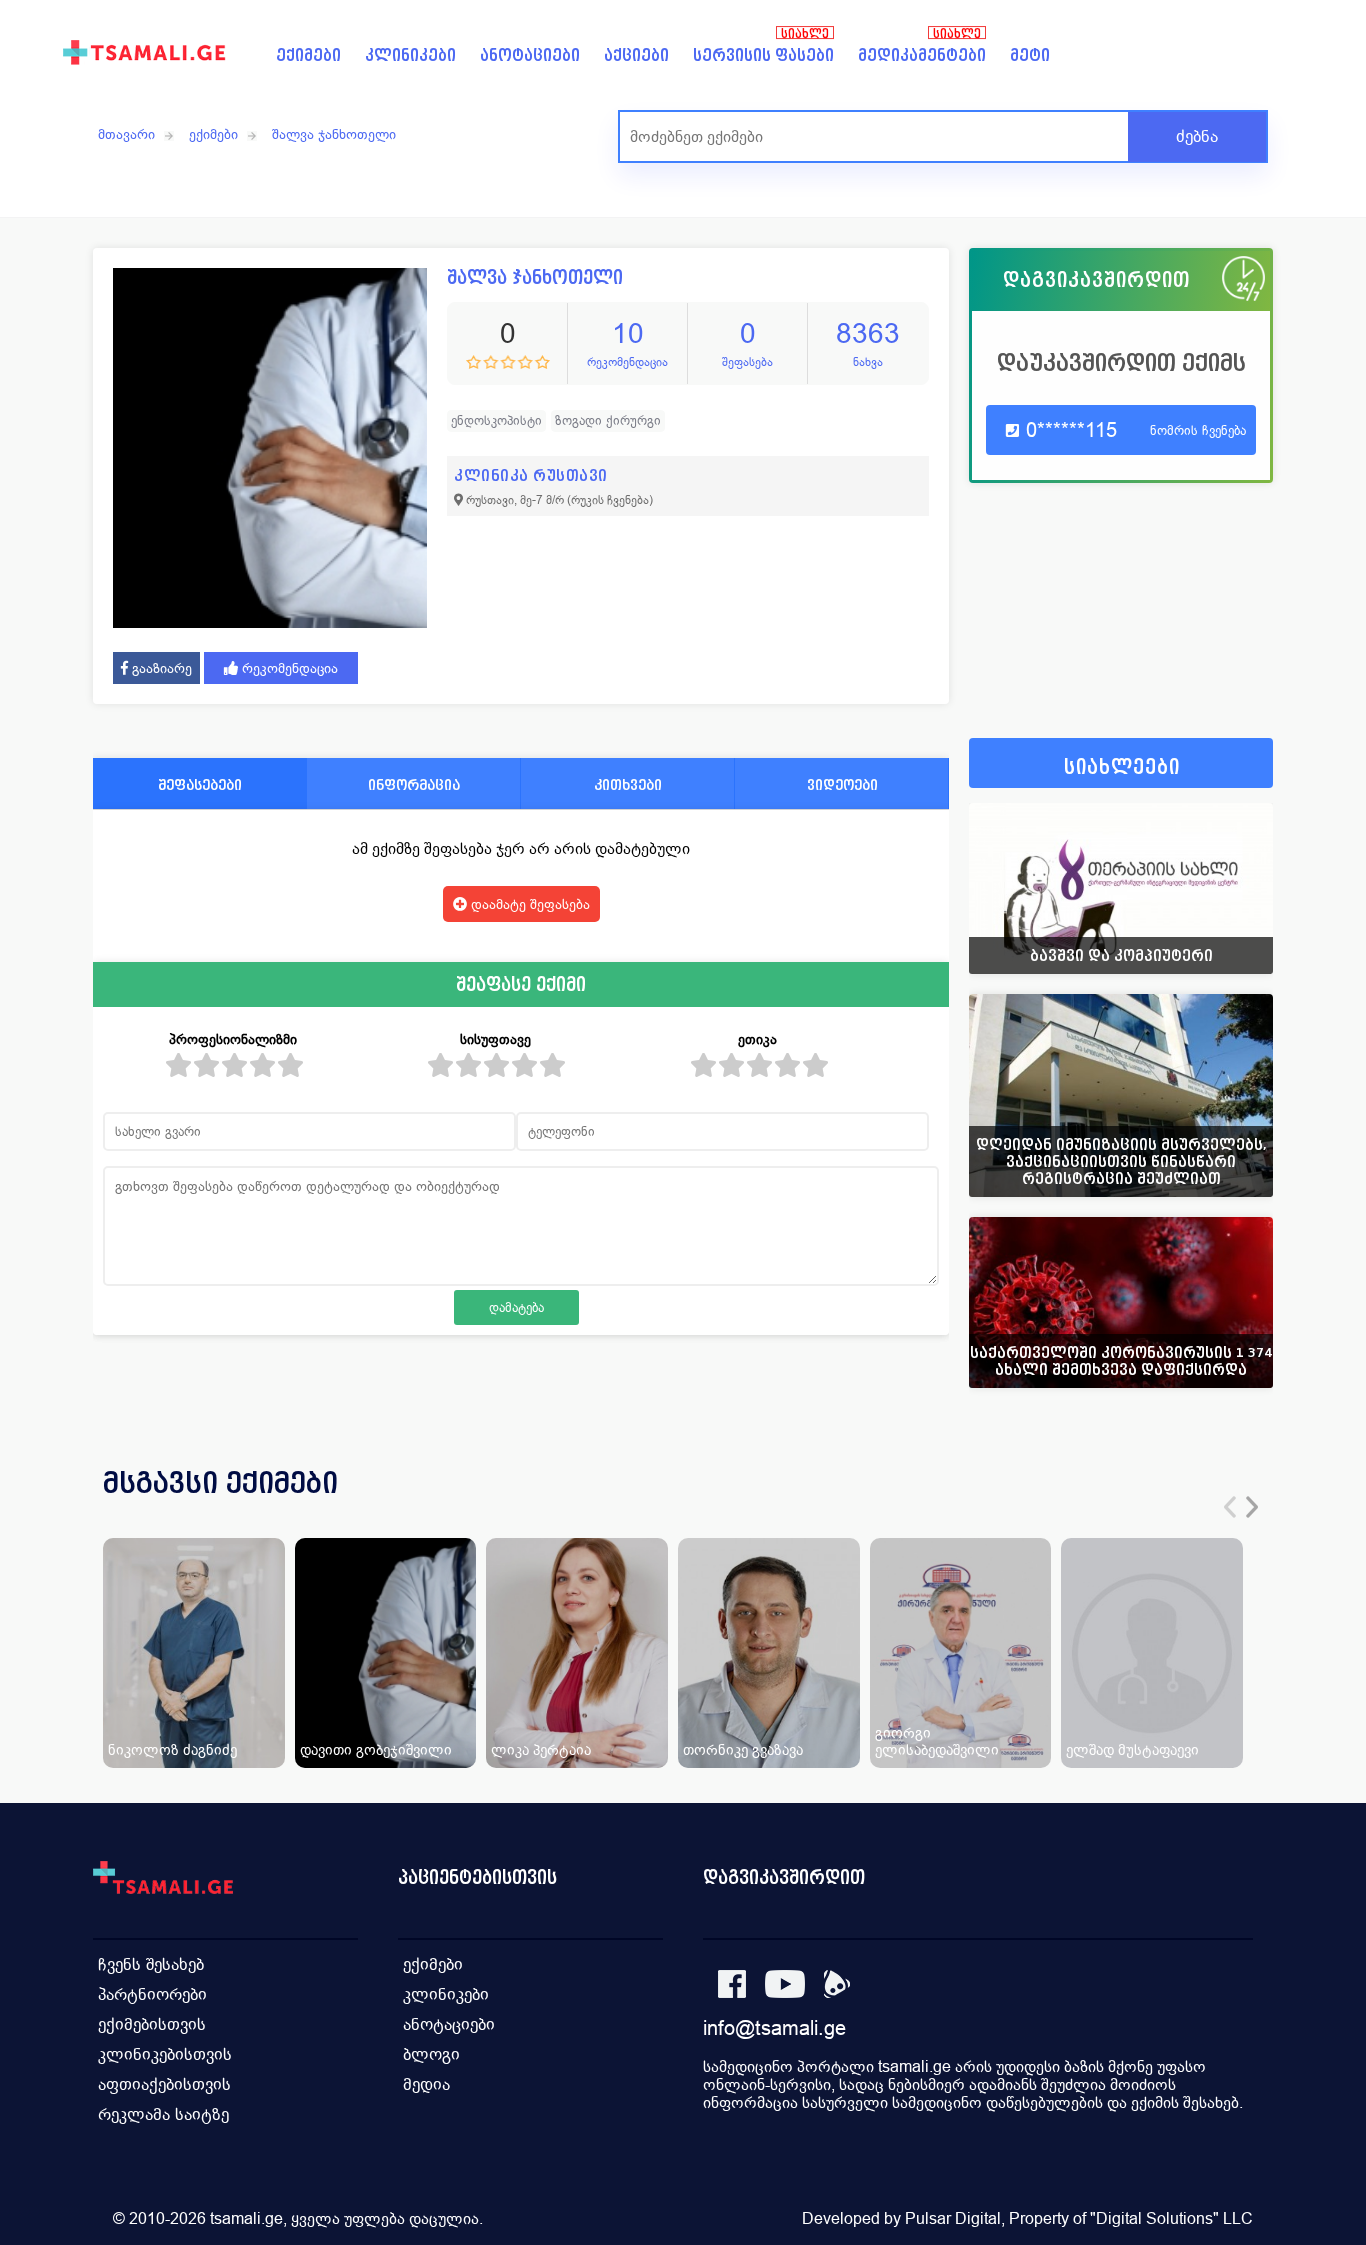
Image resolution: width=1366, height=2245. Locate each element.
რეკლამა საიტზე (163, 2114)
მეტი (1030, 55)
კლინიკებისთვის (165, 2054)
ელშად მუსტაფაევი (1132, 1749)
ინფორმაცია (414, 784)
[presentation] (1230, 1507)
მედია (426, 2084)
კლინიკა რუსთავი (531, 475)
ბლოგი (431, 2054)
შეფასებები (200, 784)
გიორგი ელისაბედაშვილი (937, 1741)
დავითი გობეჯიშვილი (376, 1749)
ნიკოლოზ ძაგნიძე (172, 1749)
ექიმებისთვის (152, 2024)
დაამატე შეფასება (528, 904)
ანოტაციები (530, 55)
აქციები (636, 55)
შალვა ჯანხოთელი (334, 134)
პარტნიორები (152, 1994)
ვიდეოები (842, 784)
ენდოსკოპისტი (496, 420)
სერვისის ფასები (763, 55)
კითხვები (628, 784)
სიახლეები (1122, 767)
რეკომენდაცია (288, 668)
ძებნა (1197, 136)
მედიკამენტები (922, 55)
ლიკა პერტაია (541, 1749)
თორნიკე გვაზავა (743, 1749)
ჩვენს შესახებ (151, 1964)
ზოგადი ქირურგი (608, 420)
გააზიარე (160, 668)
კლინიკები (410, 55)
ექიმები (308, 55)
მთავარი (126, 134)
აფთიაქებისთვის (164, 2084)
